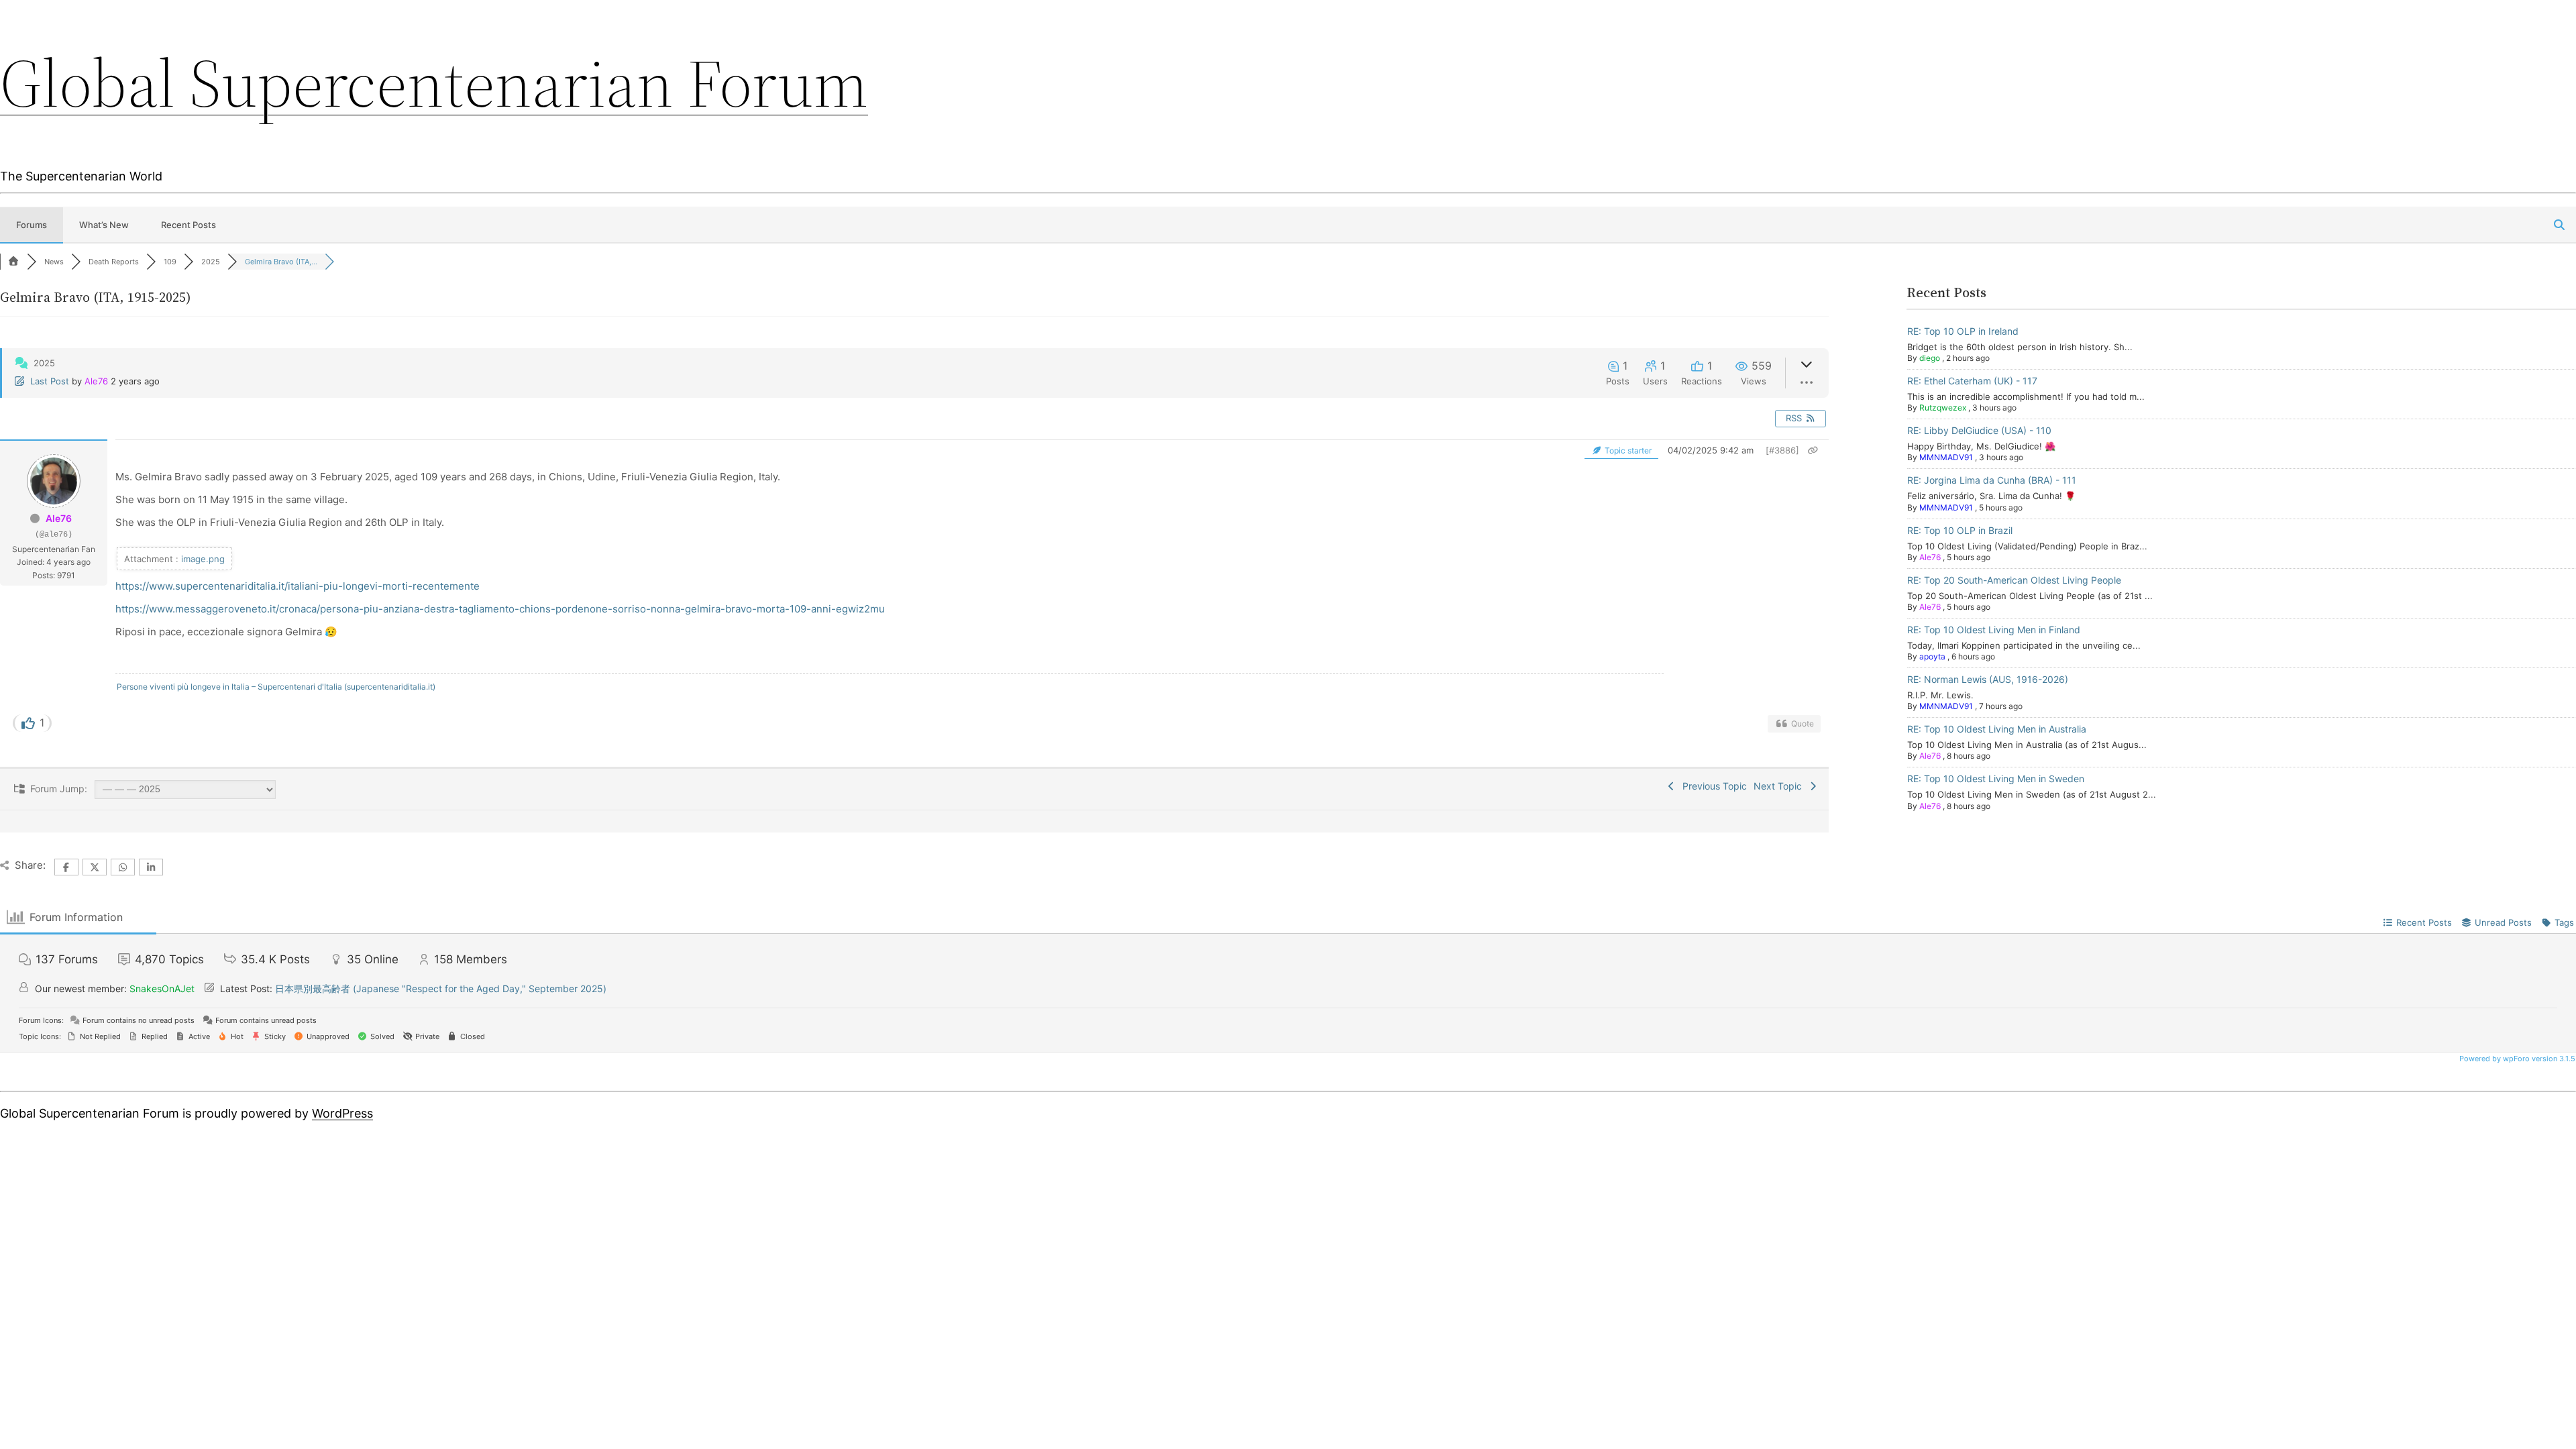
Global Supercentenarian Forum (434, 83)
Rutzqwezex (1943, 408)
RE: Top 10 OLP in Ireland (1963, 331)
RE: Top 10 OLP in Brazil (1960, 530)
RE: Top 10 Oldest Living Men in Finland (1994, 630)
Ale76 (96, 381)
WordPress (342, 1113)
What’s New (104, 225)
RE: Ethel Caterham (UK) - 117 (1972, 381)
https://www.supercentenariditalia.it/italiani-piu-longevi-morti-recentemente (298, 586)
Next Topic (1780, 786)
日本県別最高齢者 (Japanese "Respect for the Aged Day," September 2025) (441, 988)
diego (1930, 358)
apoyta (1932, 656)
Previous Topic (1712, 786)
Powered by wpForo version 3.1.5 (2516, 1059)
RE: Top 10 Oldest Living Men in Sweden (1996, 779)
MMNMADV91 (1946, 457)
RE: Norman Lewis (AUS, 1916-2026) (1988, 679)
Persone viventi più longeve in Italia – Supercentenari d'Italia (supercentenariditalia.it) (276, 687)
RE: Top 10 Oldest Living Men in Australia (1997, 729)
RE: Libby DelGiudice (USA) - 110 (1979, 430)
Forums (32, 225)
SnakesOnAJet (162, 988)
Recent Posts (189, 225)
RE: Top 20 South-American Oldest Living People (2014, 580)
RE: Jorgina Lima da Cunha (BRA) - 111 (1992, 480)
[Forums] (13, 262)
